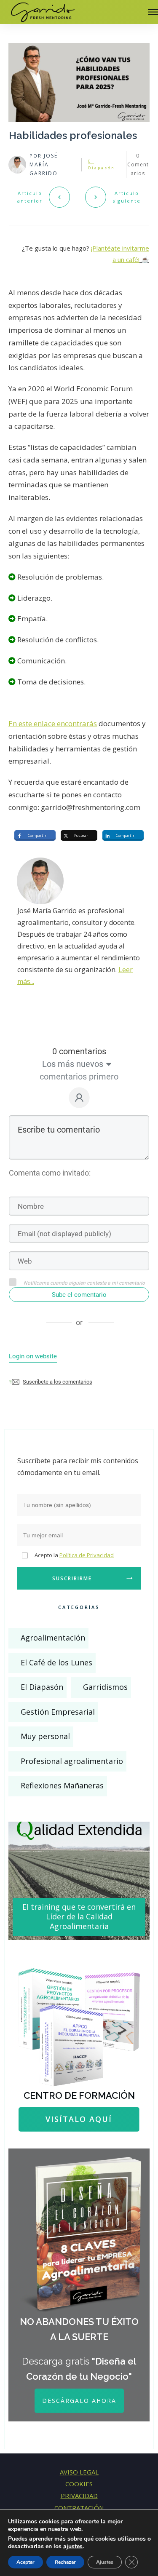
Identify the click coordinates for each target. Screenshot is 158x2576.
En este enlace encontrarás (53, 723)
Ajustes (105, 2562)
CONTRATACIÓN (79, 2508)
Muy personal (45, 1736)
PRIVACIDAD (79, 2496)
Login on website (33, 1356)
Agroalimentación (53, 1638)
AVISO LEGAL (79, 2472)
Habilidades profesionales (73, 135)
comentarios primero (79, 1077)
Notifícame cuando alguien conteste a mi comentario (84, 1283)
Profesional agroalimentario (72, 1761)
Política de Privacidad (87, 1555)
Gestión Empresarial (58, 1712)
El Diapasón (42, 1687)
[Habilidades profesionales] (79, 83)
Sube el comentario (79, 1295)
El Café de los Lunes (56, 1662)
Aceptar (25, 2562)
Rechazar (65, 2562)
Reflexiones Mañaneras (62, 1785)
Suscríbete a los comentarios (58, 1382)
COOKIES (79, 2484)
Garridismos (105, 1687)
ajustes (73, 2547)
